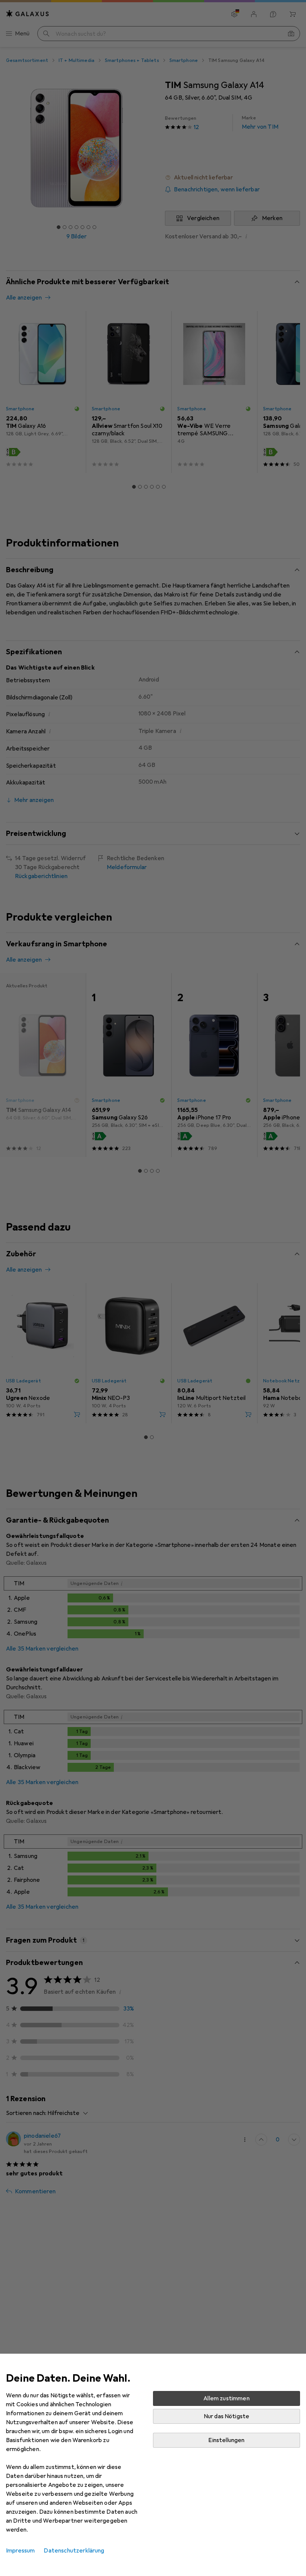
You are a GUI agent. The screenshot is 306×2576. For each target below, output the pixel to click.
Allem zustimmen (226, 2398)
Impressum (20, 2551)
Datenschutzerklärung (74, 2551)
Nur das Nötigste (227, 2416)
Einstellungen (226, 2440)
